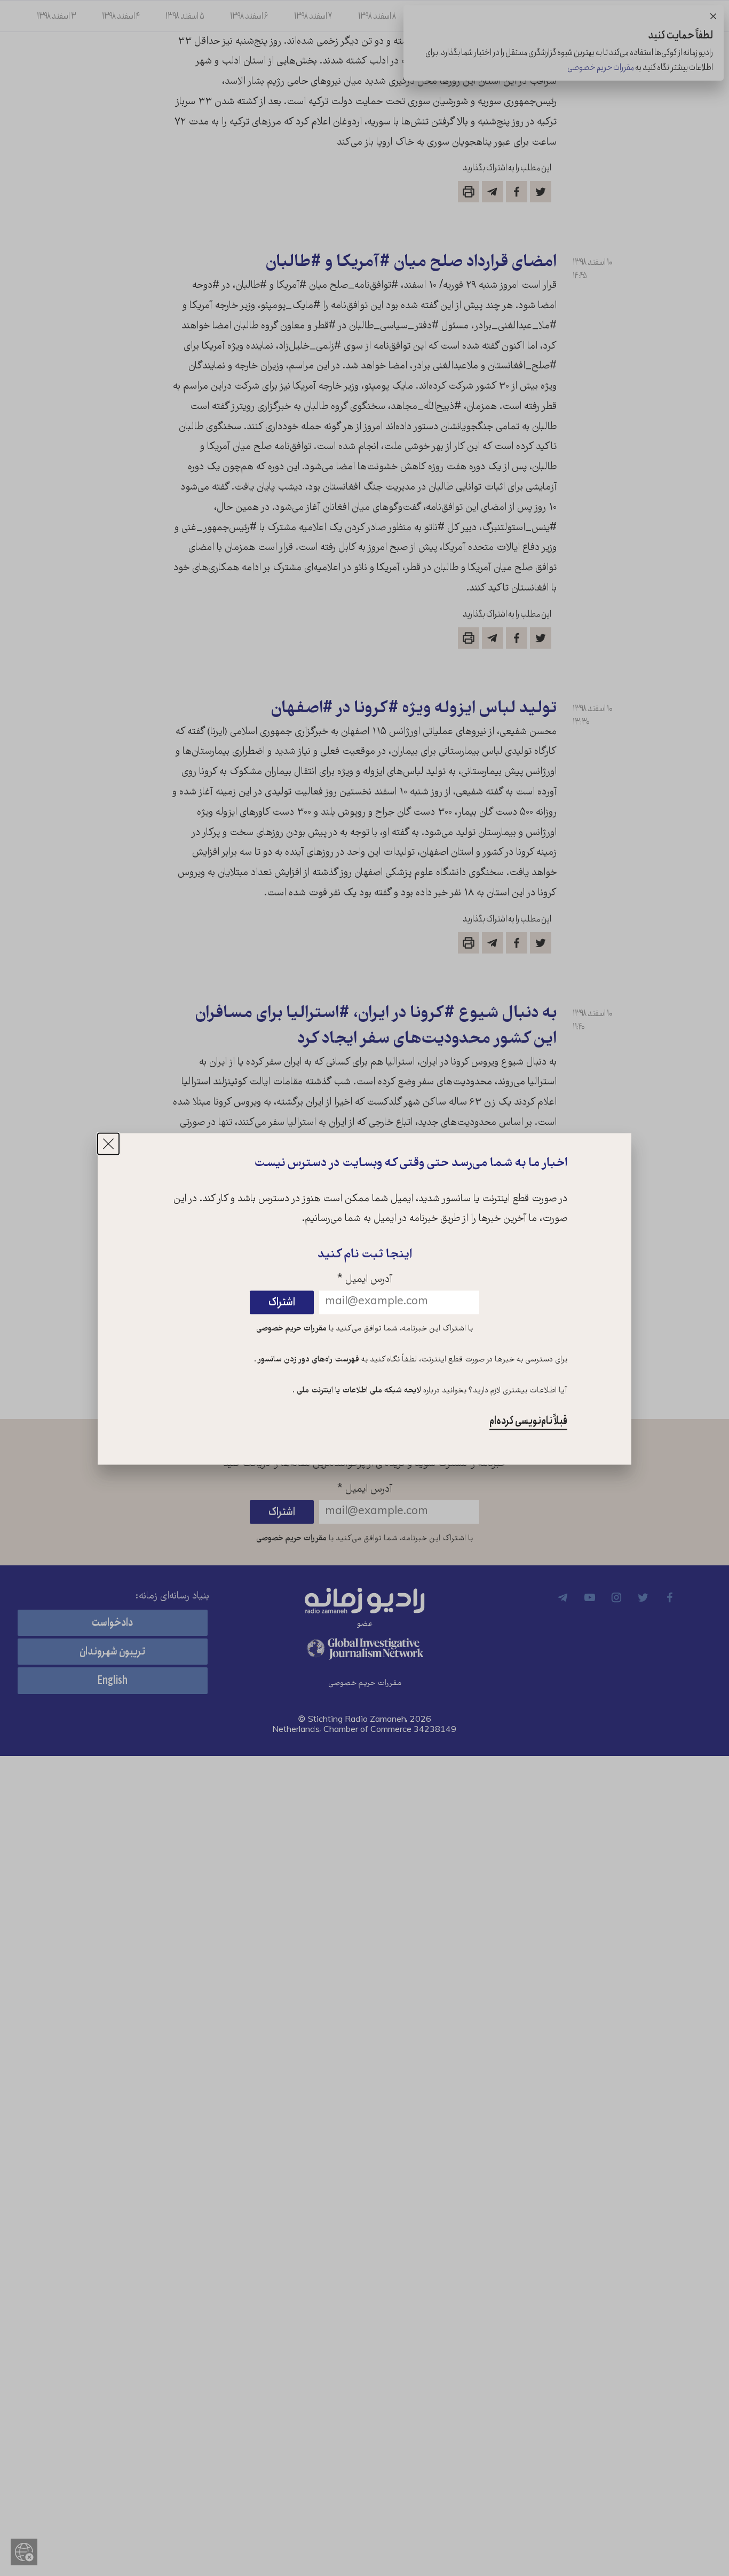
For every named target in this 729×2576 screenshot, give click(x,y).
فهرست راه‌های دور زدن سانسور (308, 1360)
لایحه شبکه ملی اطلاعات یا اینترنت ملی (358, 1391)
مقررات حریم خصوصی (291, 1329)
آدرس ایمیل (365, 1281)
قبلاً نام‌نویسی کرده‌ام (528, 1421)
